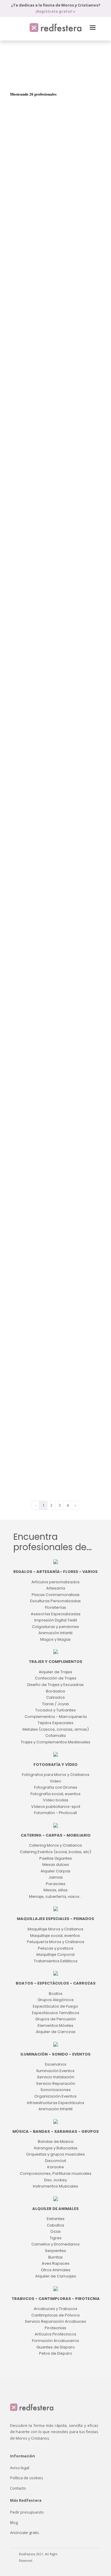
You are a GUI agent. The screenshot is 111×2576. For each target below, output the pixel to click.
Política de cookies (27, 2478)
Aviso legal (20, 2468)
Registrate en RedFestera (54, 828)
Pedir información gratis (54, 260)
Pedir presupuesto (27, 2512)
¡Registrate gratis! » (55, 11)
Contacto (18, 2488)
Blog (14, 2522)
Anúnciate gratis (25, 2533)
